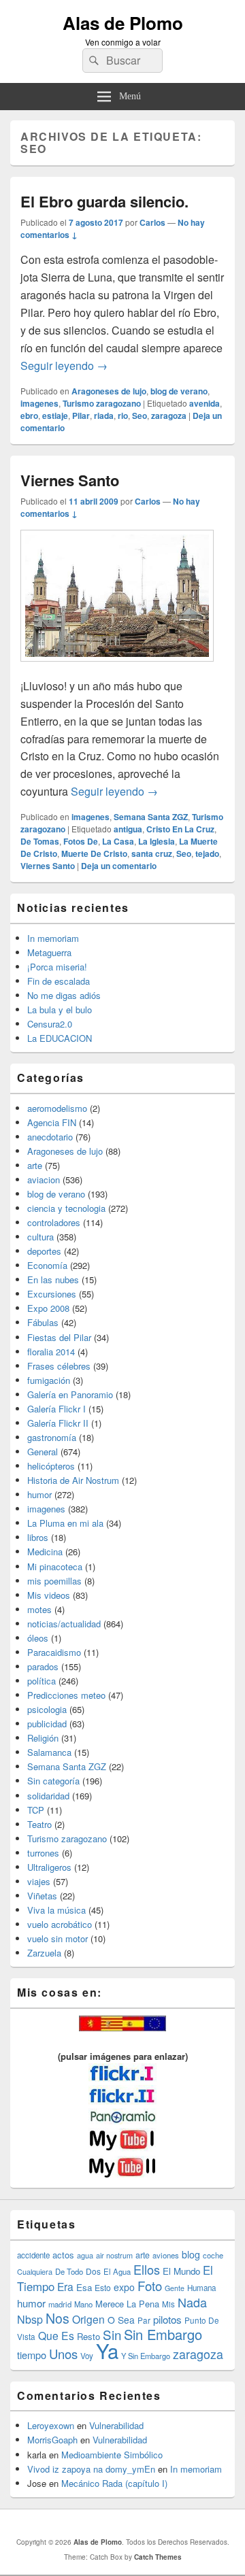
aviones (166, 2255)
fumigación (49, 1380)
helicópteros (51, 1466)
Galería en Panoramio (70, 1394)
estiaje (55, 416)
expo (124, 2287)
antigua (128, 829)
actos (63, 2255)
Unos (63, 2354)
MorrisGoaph (52, 2440)
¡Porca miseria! (57, 967)
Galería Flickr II (58, 1423)
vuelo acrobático (60, 1924)
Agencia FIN (52, 1122)
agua (85, 2255)
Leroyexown (51, 2425)
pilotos (167, 2319)
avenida (205, 403)
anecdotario (50, 1137)
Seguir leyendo (64, 366)
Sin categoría (53, 1781)
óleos (38, 1638)
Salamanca (49, 1752)
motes (39, 1609)
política (42, 1681)
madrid (60, 2304)
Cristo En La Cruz (180, 829)
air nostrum (114, 2255)
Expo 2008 (48, 1308)
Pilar (81, 416)
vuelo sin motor (58, 1938)
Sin (112, 2334)
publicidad (47, 1724)
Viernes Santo (70, 480)
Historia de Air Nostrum (73, 1480)
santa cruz (152, 853)
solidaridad (48, 1796)
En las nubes (53, 1279)
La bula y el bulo (60, 1010)
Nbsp (30, 2319)
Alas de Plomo (123, 23)
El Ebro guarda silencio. (104, 201)
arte (35, 1165)
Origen (88, 2319)
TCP (36, 1810)
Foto (150, 2286)
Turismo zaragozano (102, 403)
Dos (93, 2271)
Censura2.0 (50, 1024)
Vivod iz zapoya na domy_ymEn (91, 2469)
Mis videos (49, 1595)
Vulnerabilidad (116, 2425)
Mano (83, 2304)
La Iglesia (157, 841)
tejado (207, 853)
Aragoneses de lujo (109, 391)
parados (43, 1666)
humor (39, 1494)
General (43, 1452)
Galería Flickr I (56, 1409)
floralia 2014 (51, 1352)
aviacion (44, 1180)
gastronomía (52, 1437)
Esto (103, 2287)
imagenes (39, 403)
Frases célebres (59, 1366)
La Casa (118, 841)
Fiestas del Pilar (59, 1337)
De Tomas (40, 841)
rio (123, 416)
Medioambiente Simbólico (112, 2455)
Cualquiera (35, 2271)
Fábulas (43, 1322)
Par (144, 2320)
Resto (88, 2336)
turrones (43, 1853)
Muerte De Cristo (94, 853)
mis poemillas (54, 1581)
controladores (54, 1222)
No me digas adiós (64, 995)
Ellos (147, 2269)
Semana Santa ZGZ (151, 817)
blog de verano (179, 391)
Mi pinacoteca (55, 1566)
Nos (58, 2318)
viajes (39, 1881)
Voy (87, 2356)
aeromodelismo (57, 1108)
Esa (84, 2287)
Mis (168, 2304)
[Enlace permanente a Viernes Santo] (117, 668)
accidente (33, 2255)
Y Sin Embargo (146, 2356)
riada (104, 416)
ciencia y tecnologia (66, 1208)
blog (191, 2254)
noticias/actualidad (64, 1624)
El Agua (117, 2271)
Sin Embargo (163, 2334)
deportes (44, 1251)
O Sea (121, 2320)
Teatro (39, 1824)
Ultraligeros (49, 1867)
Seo (140, 416)
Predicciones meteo (66, 1695)
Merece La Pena (127, 2304)
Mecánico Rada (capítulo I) (114, 2483)
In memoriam (53, 938)
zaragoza (169, 416)
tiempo (32, 2355)
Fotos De (81, 841)
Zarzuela (44, 1953)
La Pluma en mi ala (65, 1523)
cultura (40, 1237)
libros (38, 1537)
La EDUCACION (60, 1038)
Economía (47, 1265)
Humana (201, 2288)
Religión (43, 1738)
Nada (192, 2302)
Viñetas (42, 1896)
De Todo (69, 2271)
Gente (175, 2288)
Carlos (152, 222)
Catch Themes (158, 2557)
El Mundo (181, 2271)
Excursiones (52, 1294)
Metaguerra (49, 952)
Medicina (45, 1552)
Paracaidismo (54, 1652)
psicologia (47, 1709)
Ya (107, 2350)
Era (65, 2286)
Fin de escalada (59, 981)
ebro (29, 416)
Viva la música (56, 1910)
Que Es (56, 2335)
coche (213, 2255)
